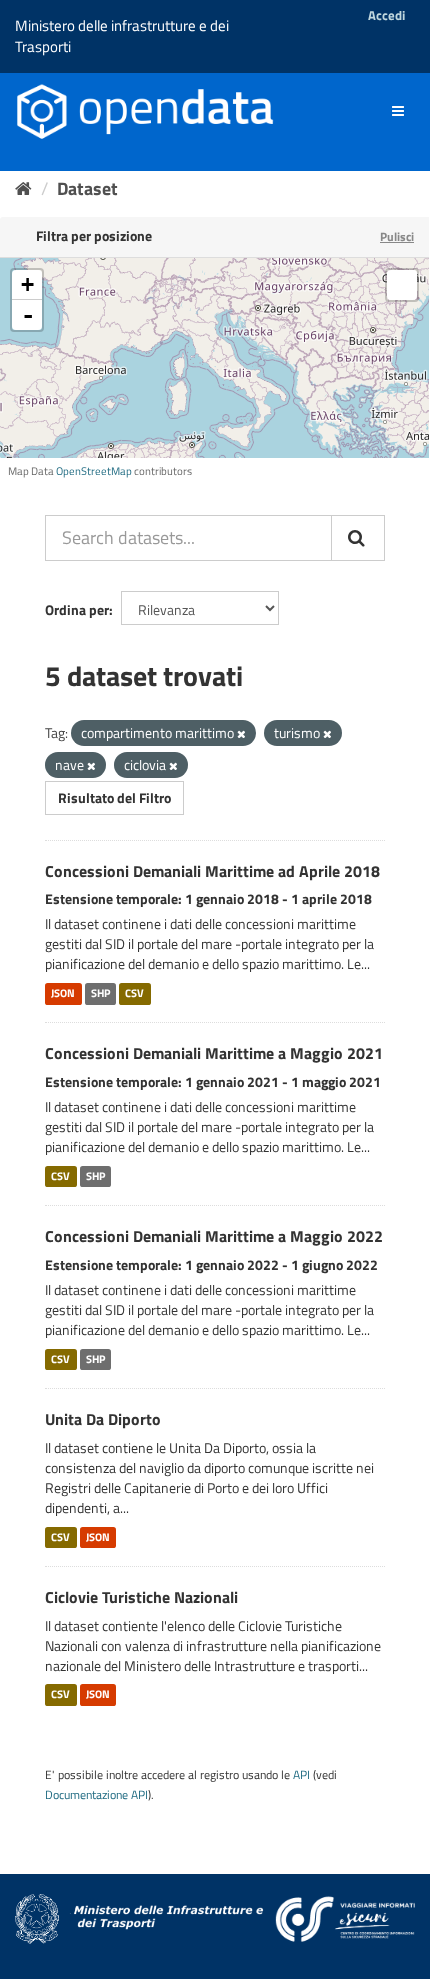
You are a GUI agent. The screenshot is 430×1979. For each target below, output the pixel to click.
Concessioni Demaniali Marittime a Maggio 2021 (214, 1053)
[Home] (23, 188)
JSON (63, 993)
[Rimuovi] (241, 734)
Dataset (87, 188)
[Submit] (358, 538)
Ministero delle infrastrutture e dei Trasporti (122, 36)
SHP (100, 993)
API (301, 1775)
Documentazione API (96, 1795)
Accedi (386, 15)
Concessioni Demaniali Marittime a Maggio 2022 (214, 1236)
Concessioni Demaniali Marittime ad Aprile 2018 (212, 871)
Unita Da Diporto (103, 1419)
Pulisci (397, 236)
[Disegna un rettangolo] (402, 285)
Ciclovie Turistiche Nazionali (141, 1597)
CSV (134, 993)
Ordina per (77, 609)
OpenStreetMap (94, 471)
